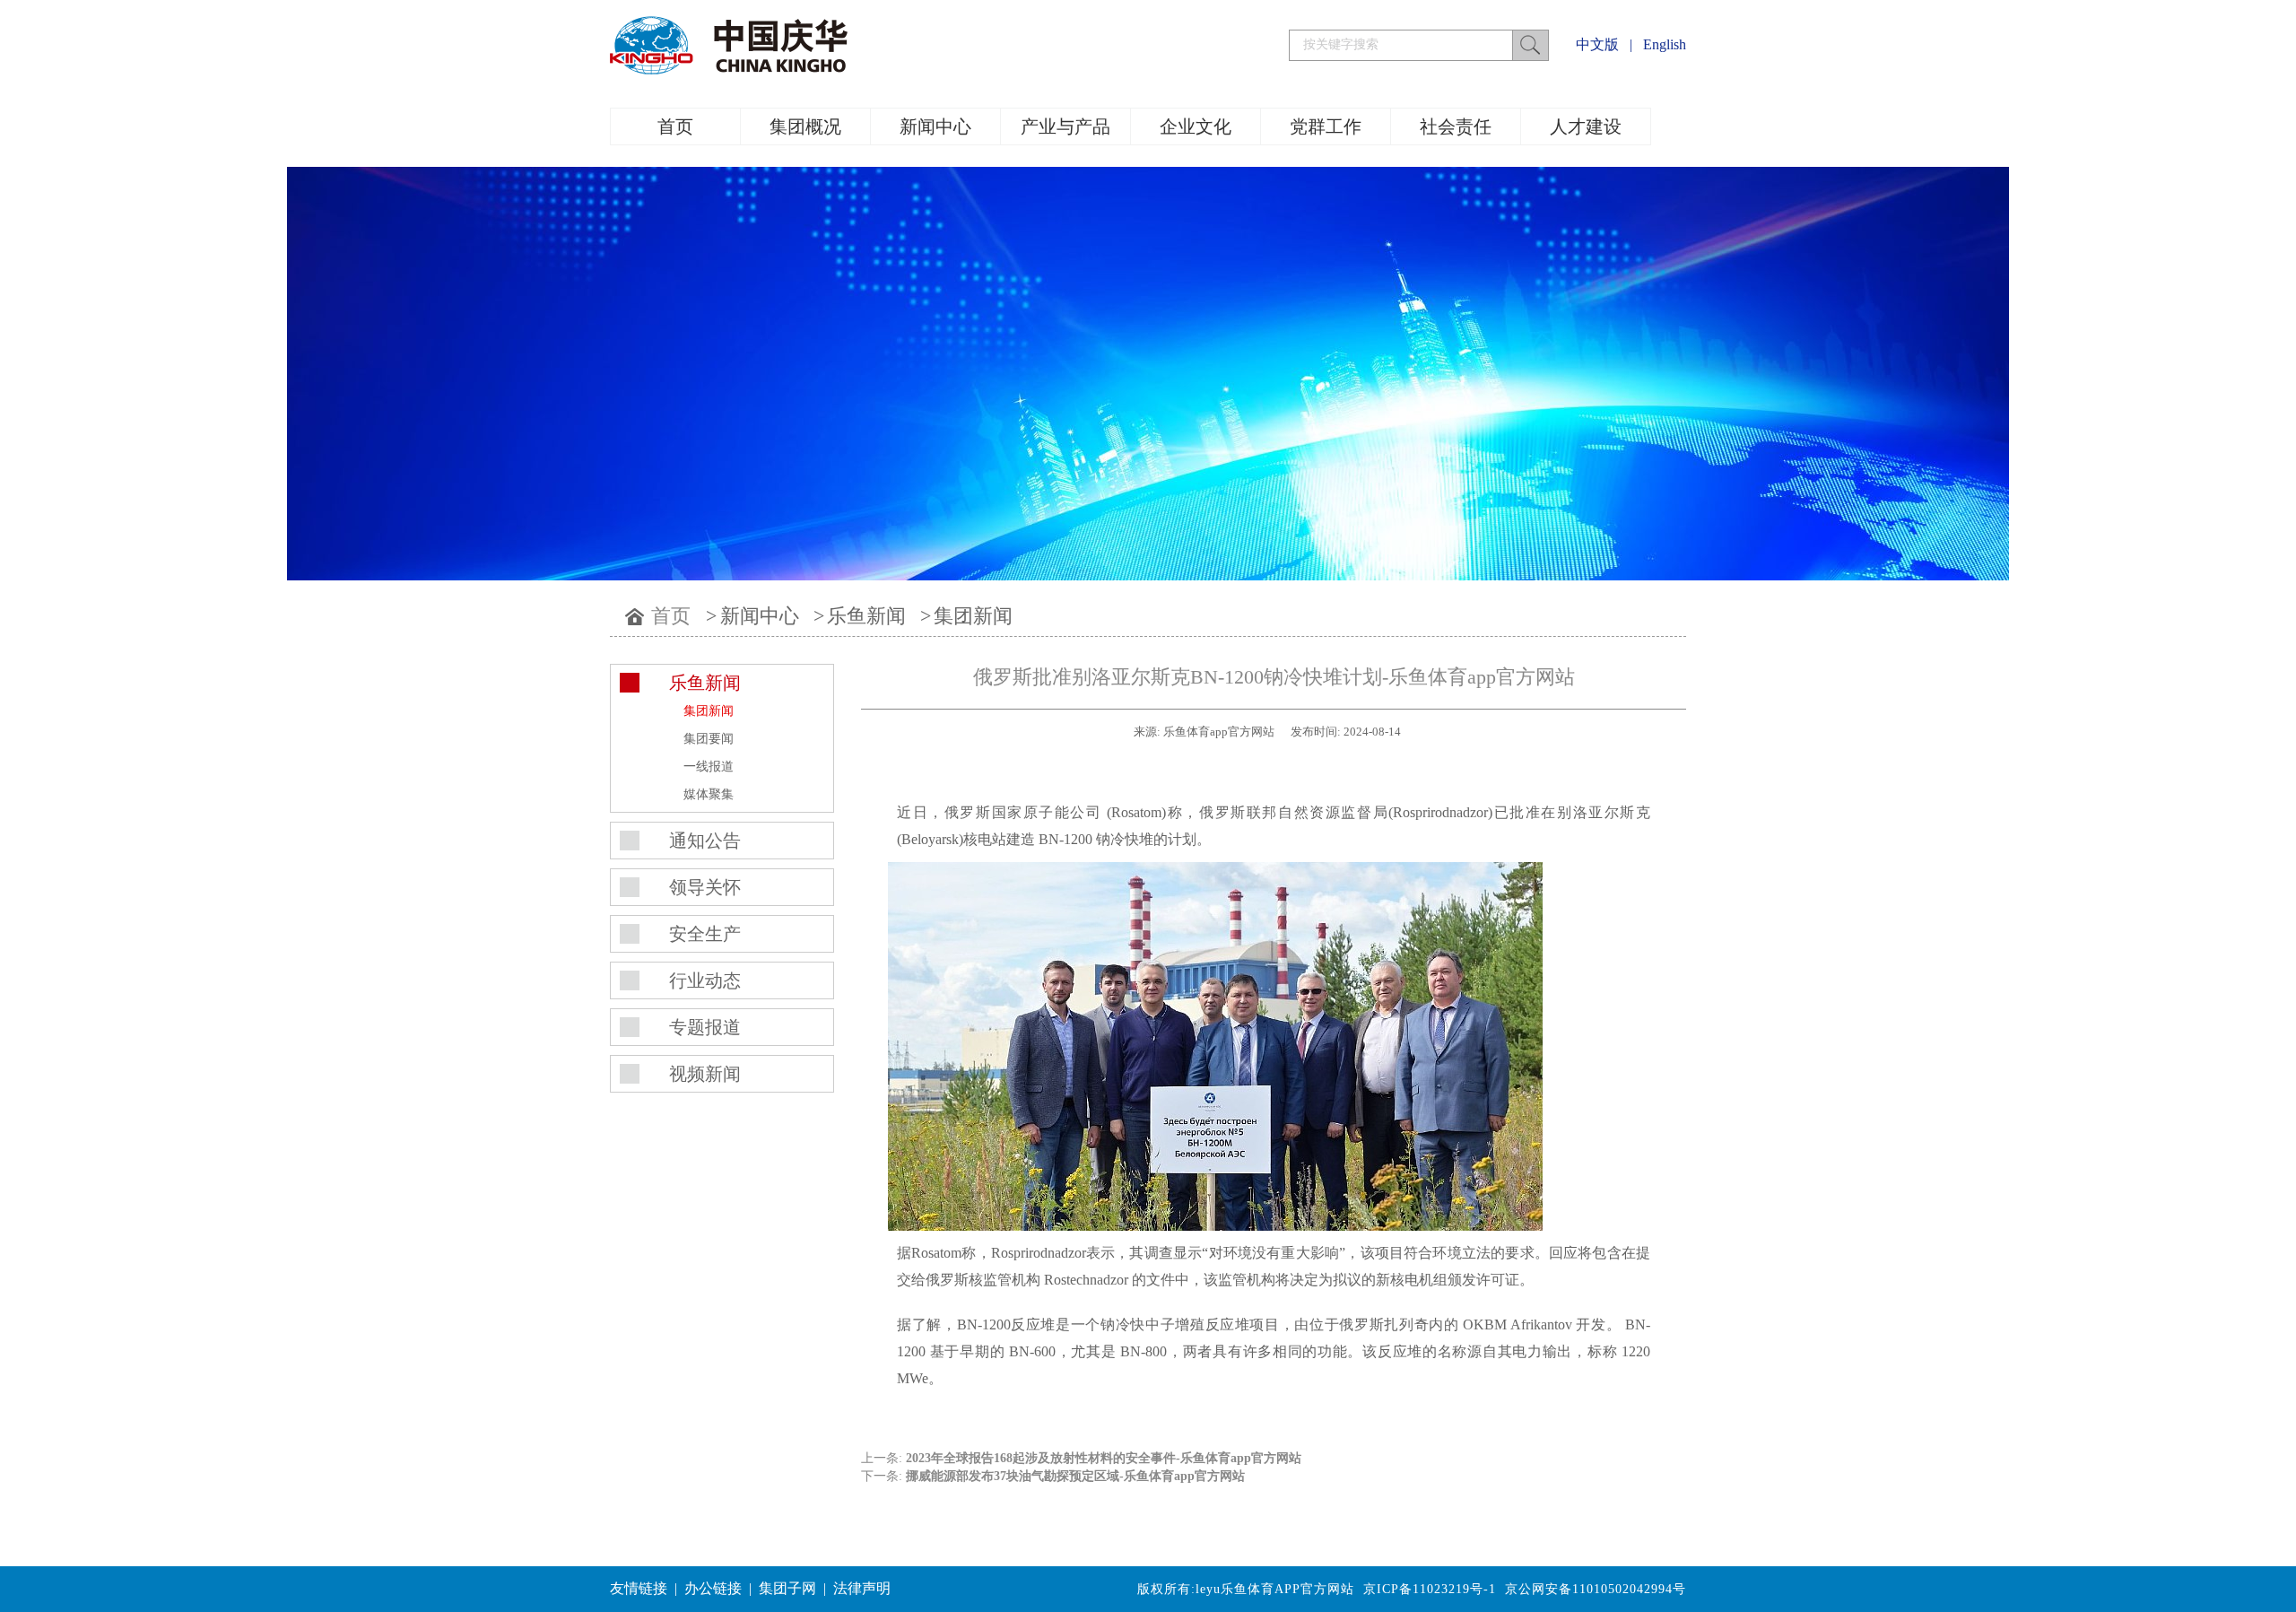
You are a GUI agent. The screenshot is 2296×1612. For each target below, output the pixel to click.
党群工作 (1326, 126)
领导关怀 (705, 887)
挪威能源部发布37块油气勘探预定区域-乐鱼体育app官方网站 (1075, 1476)
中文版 (1597, 44)
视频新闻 (705, 1074)
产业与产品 (1065, 126)
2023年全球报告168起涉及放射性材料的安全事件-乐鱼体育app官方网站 (1104, 1458)
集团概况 (805, 126)
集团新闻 (973, 616)
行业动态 (705, 980)
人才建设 (1586, 126)
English (1665, 44)
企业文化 (1196, 126)
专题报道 (705, 1027)
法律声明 (862, 1588)
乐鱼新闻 (866, 616)
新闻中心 (935, 126)
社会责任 (1456, 126)
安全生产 (705, 934)
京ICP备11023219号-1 (1430, 1589)
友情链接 (639, 1588)
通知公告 (705, 841)
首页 (675, 126)
